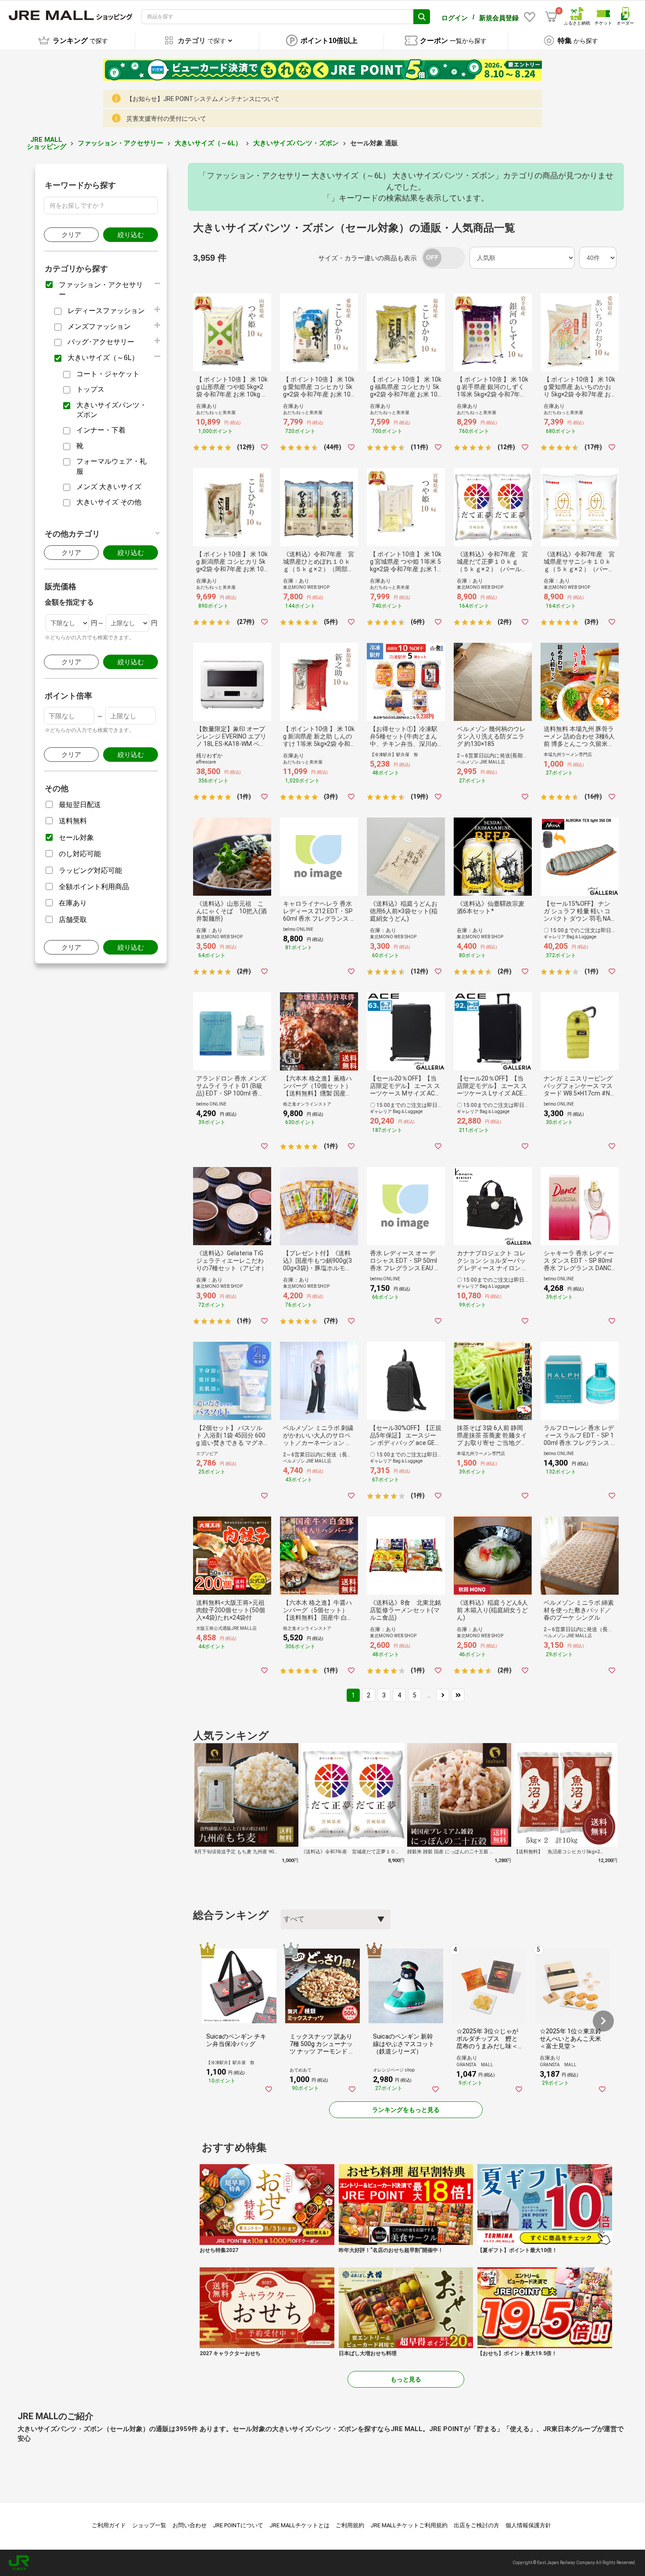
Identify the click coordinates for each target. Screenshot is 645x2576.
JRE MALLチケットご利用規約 (409, 2525)
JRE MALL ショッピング (47, 143)
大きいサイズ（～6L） (208, 143)
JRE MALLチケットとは (299, 2525)
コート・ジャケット (108, 374)
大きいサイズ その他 (109, 502)
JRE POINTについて (238, 2525)
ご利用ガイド (109, 2525)
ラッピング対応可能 (90, 870)
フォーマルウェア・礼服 (111, 466)
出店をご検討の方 (477, 2525)
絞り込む (131, 235)
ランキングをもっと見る (406, 2110)
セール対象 (76, 838)
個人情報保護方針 (528, 2525)
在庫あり (73, 903)
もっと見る (406, 2379)
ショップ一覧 (149, 2525)
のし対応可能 (80, 854)
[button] (603, 2021)
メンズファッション (99, 326)
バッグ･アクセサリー (101, 342)
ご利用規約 (350, 2525)
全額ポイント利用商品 (94, 887)
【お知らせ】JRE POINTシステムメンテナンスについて (203, 99)
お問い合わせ (190, 2525)
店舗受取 (73, 920)
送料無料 (73, 821)
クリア (71, 235)
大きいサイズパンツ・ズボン (296, 143)
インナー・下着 (101, 430)
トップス (90, 389)
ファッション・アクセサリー (120, 143)
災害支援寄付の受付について (166, 119)
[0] (551, 17)
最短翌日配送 (80, 805)
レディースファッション (106, 311)
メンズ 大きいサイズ (109, 487)
